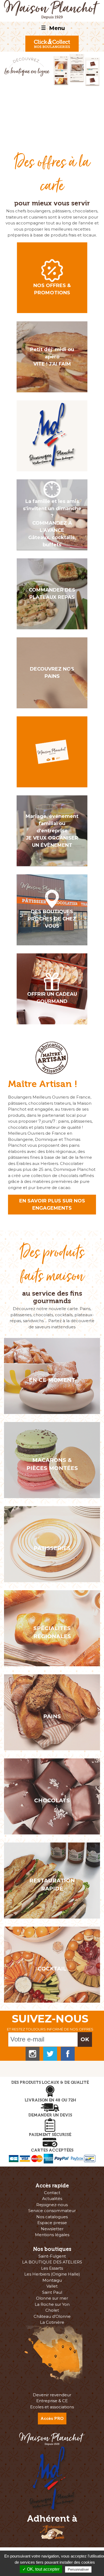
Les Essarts (52, 2268)
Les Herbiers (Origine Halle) (52, 2274)
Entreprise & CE (52, 2401)
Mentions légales (52, 2235)
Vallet (52, 2286)
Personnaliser (78, 2569)
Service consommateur (52, 2211)
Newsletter (52, 2229)
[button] (8, 92)
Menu (53, 28)
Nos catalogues (52, 2217)
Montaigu (52, 2280)
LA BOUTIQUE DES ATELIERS (52, 2262)
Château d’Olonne (52, 2316)
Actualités (52, 2199)
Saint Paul (52, 2292)
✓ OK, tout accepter (41, 2569)
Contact (52, 2193)
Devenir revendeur (52, 2395)
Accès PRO (52, 2418)
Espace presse (52, 2223)
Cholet (52, 2310)
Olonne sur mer (52, 2298)
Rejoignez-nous (52, 2205)
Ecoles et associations (52, 2407)
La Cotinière (52, 2322)
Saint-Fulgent (52, 2256)
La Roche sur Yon (52, 2304)
